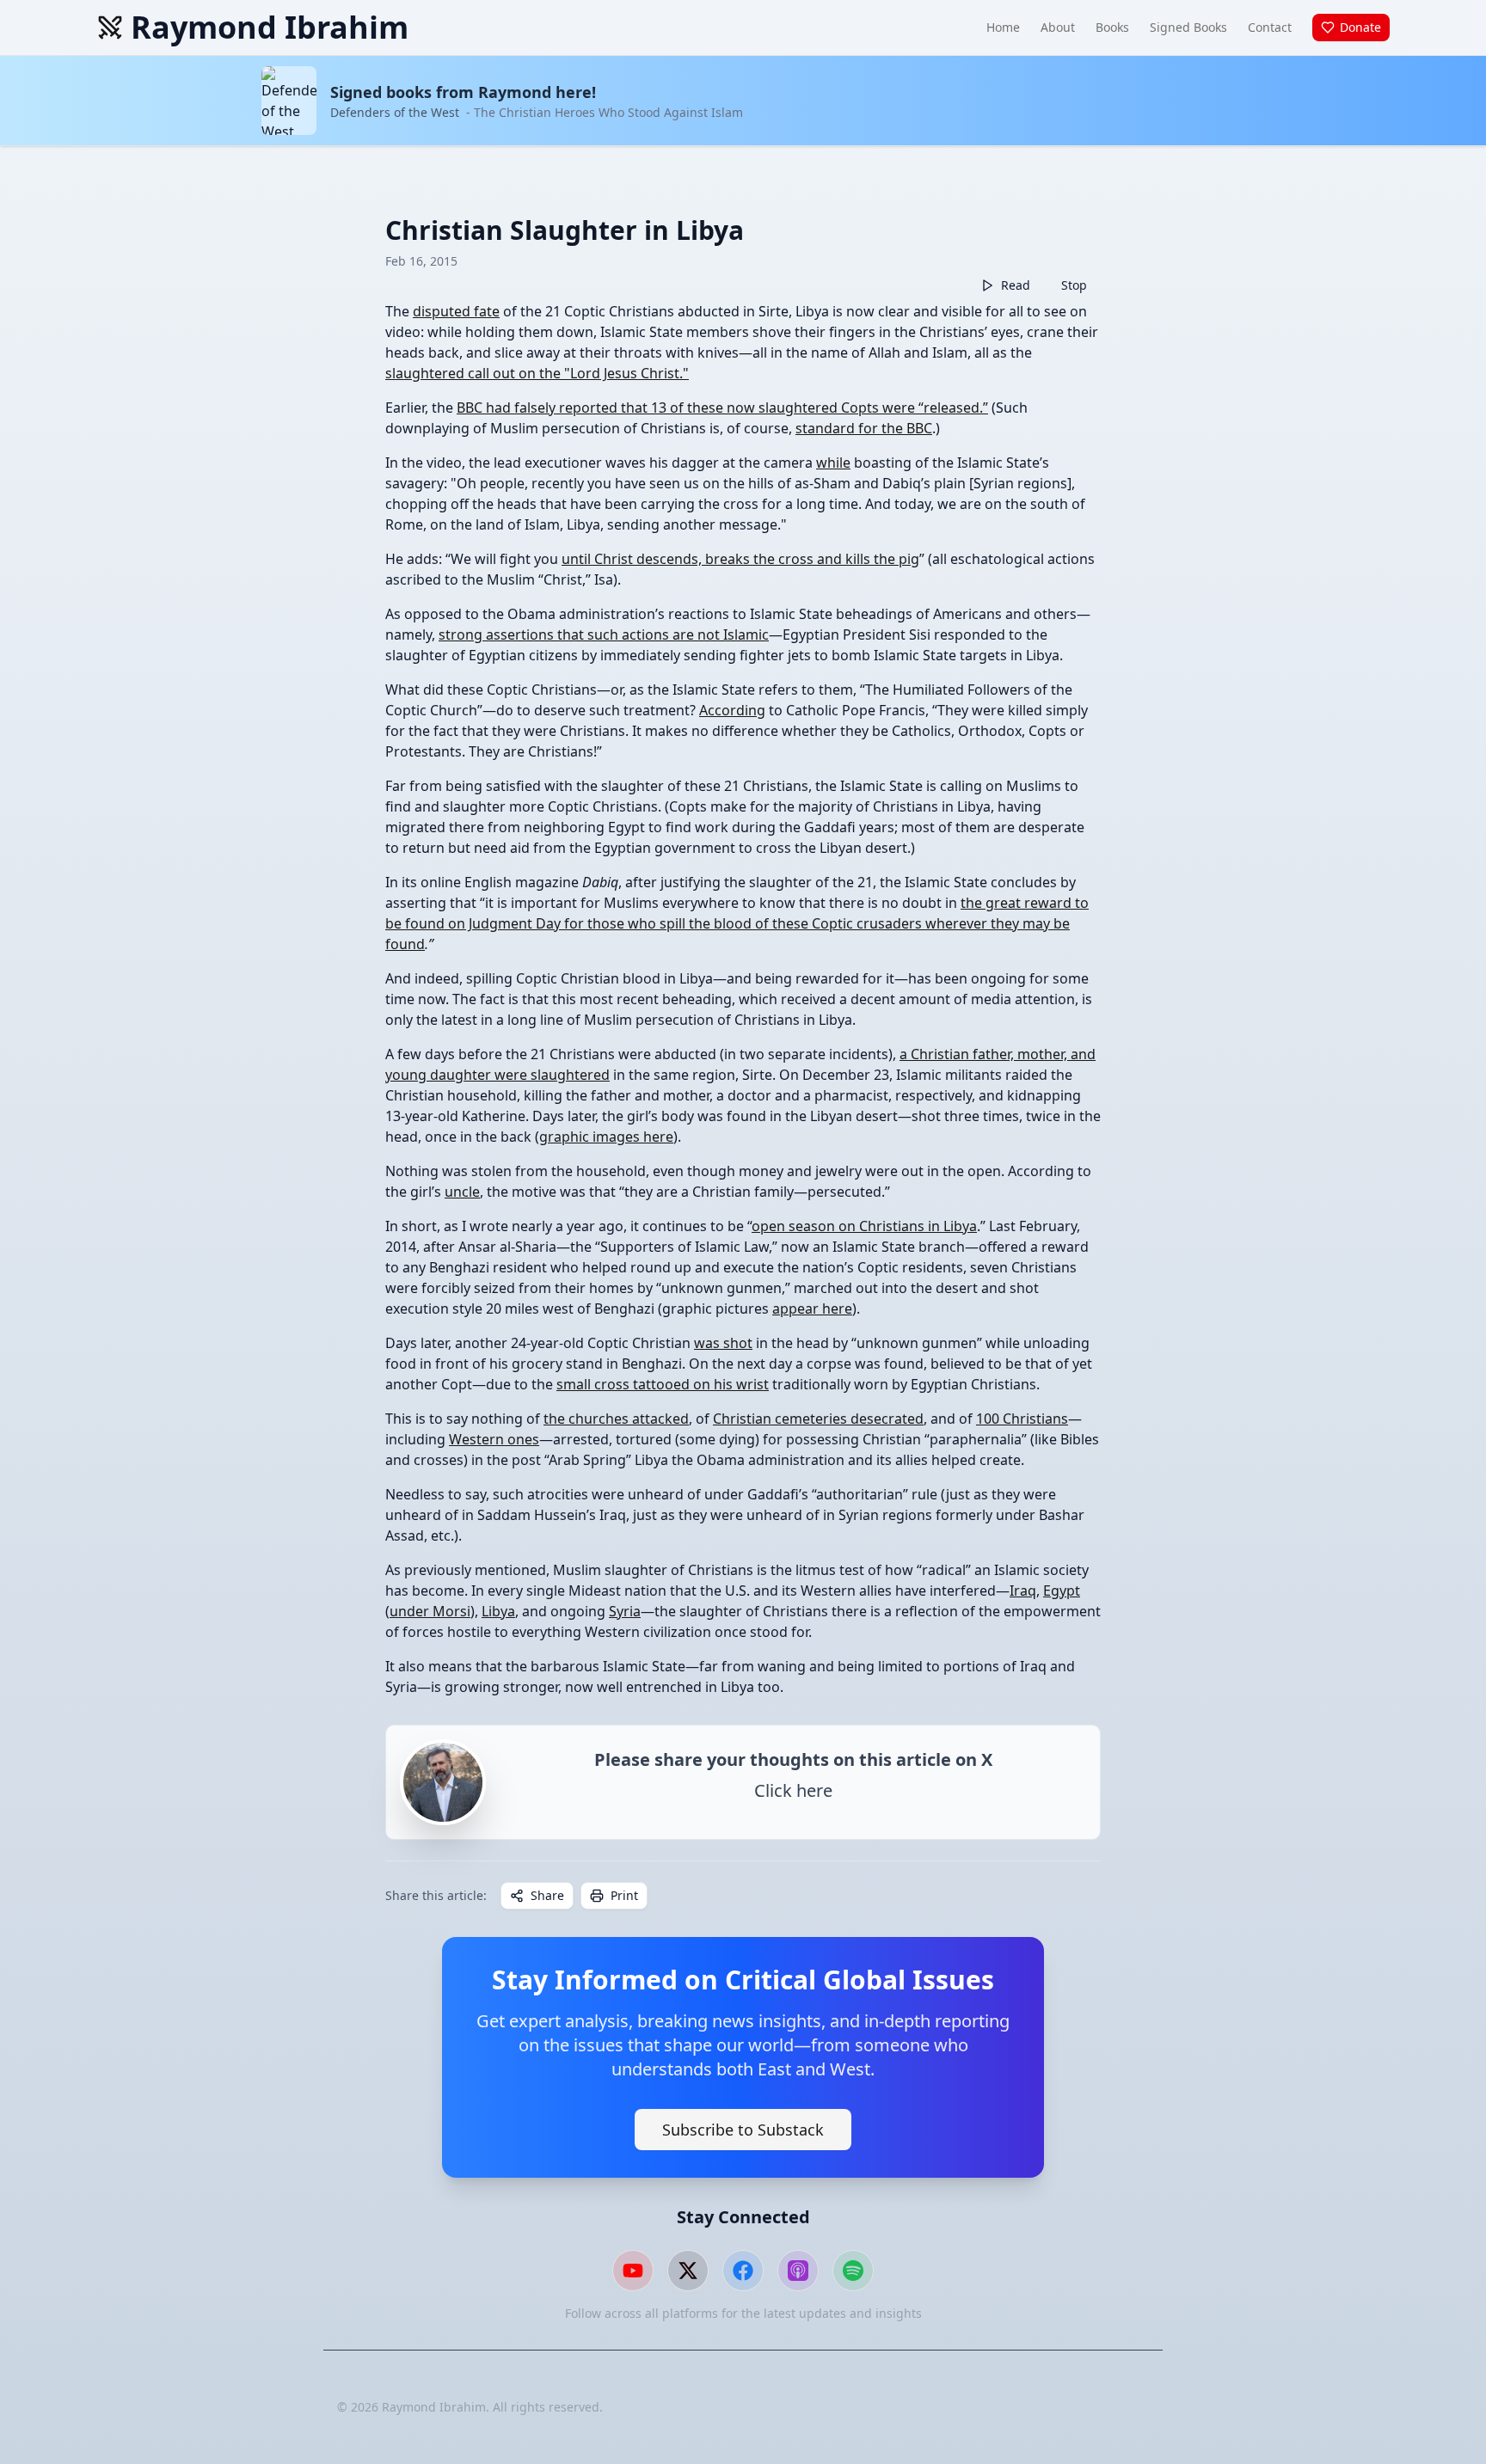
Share (547, 1895)
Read (1016, 285)
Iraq (1023, 1591)
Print (624, 1895)
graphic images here (606, 1137)
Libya (498, 1611)
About (1058, 27)
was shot (723, 1343)
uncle (462, 1192)
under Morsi (430, 1611)
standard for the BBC (864, 428)
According (732, 710)
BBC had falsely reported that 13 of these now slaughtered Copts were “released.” (722, 408)
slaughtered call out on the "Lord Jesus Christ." (537, 373)
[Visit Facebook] (743, 2271)
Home (1003, 27)
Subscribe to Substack (743, 2130)
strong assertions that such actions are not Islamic (604, 634)
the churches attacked (616, 1419)
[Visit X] (688, 2271)
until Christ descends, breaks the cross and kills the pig (740, 559)
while (833, 463)
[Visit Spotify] (853, 2271)
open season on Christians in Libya (864, 1226)
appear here (812, 1309)
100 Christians (1022, 1419)
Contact (1270, 27)
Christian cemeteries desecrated (818, 1419)
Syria (625, 1611)
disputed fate (456, 311)
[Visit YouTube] (633, 2271)
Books (1112, 27)
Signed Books (1188, 27)
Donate (1360, 27)
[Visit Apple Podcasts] (798, 2271)
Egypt (1062, 1591)
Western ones (494, 1439)
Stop (1074, 285)
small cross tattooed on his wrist (663, 1384)
